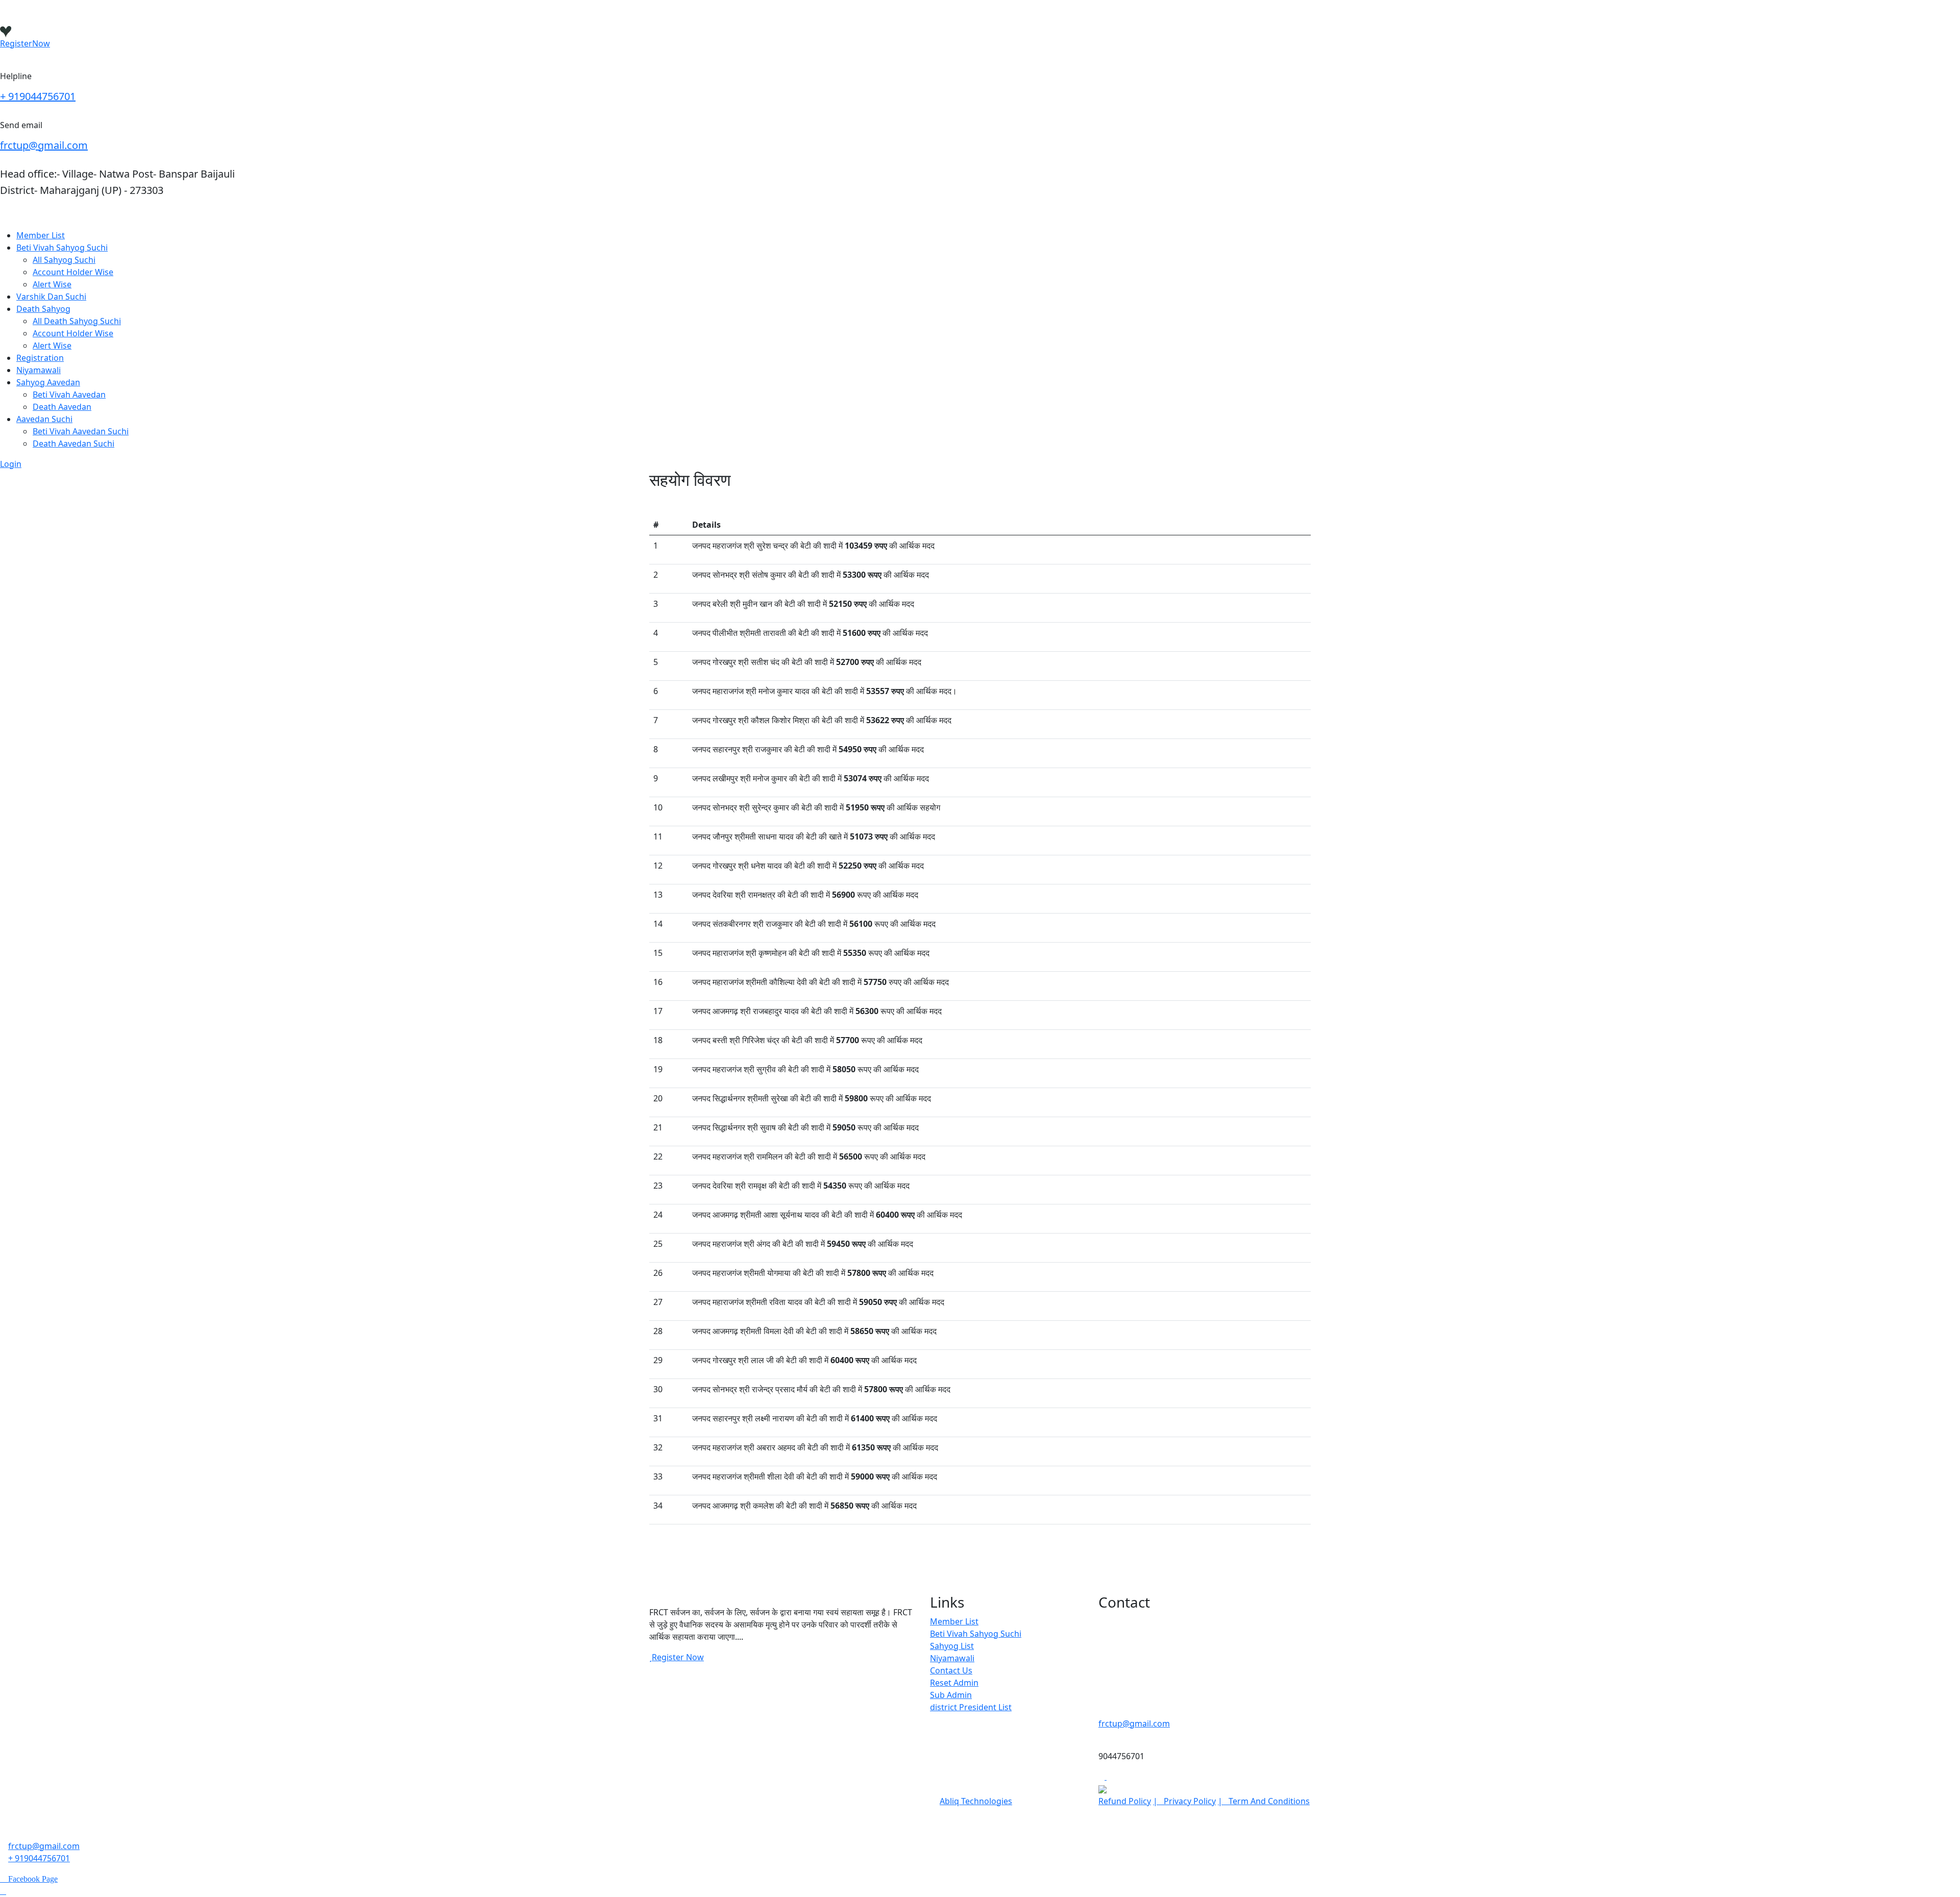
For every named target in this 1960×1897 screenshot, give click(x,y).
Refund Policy (1125, 1801)
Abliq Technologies (976, 1801)
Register (25, 43)
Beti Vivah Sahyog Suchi (62, 248)
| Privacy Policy (1184, 1801)
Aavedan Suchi (44, 419)
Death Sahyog (43, 309)
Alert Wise (52, 284)
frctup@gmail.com (44, 145)
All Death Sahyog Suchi (77, 321)
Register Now (678, 1657)
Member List (41, 235)
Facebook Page (32, 1879)
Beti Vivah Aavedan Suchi (81, 431)
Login (11, 464)
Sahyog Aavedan (48, 382)
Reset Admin (954, 1683)
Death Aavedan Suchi (73, 444)
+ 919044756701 (38, 96)
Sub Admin (951, 1695)
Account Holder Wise (73, 272)
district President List (971, 1707)
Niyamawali (39, 370)
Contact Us (951, 1670)
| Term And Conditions (1264, 1801)
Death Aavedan (62, 407)
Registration (40, 358)
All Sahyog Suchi (64, 260)
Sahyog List (952, 1646)
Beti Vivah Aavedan (69, 395)
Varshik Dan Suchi (51, 297)
